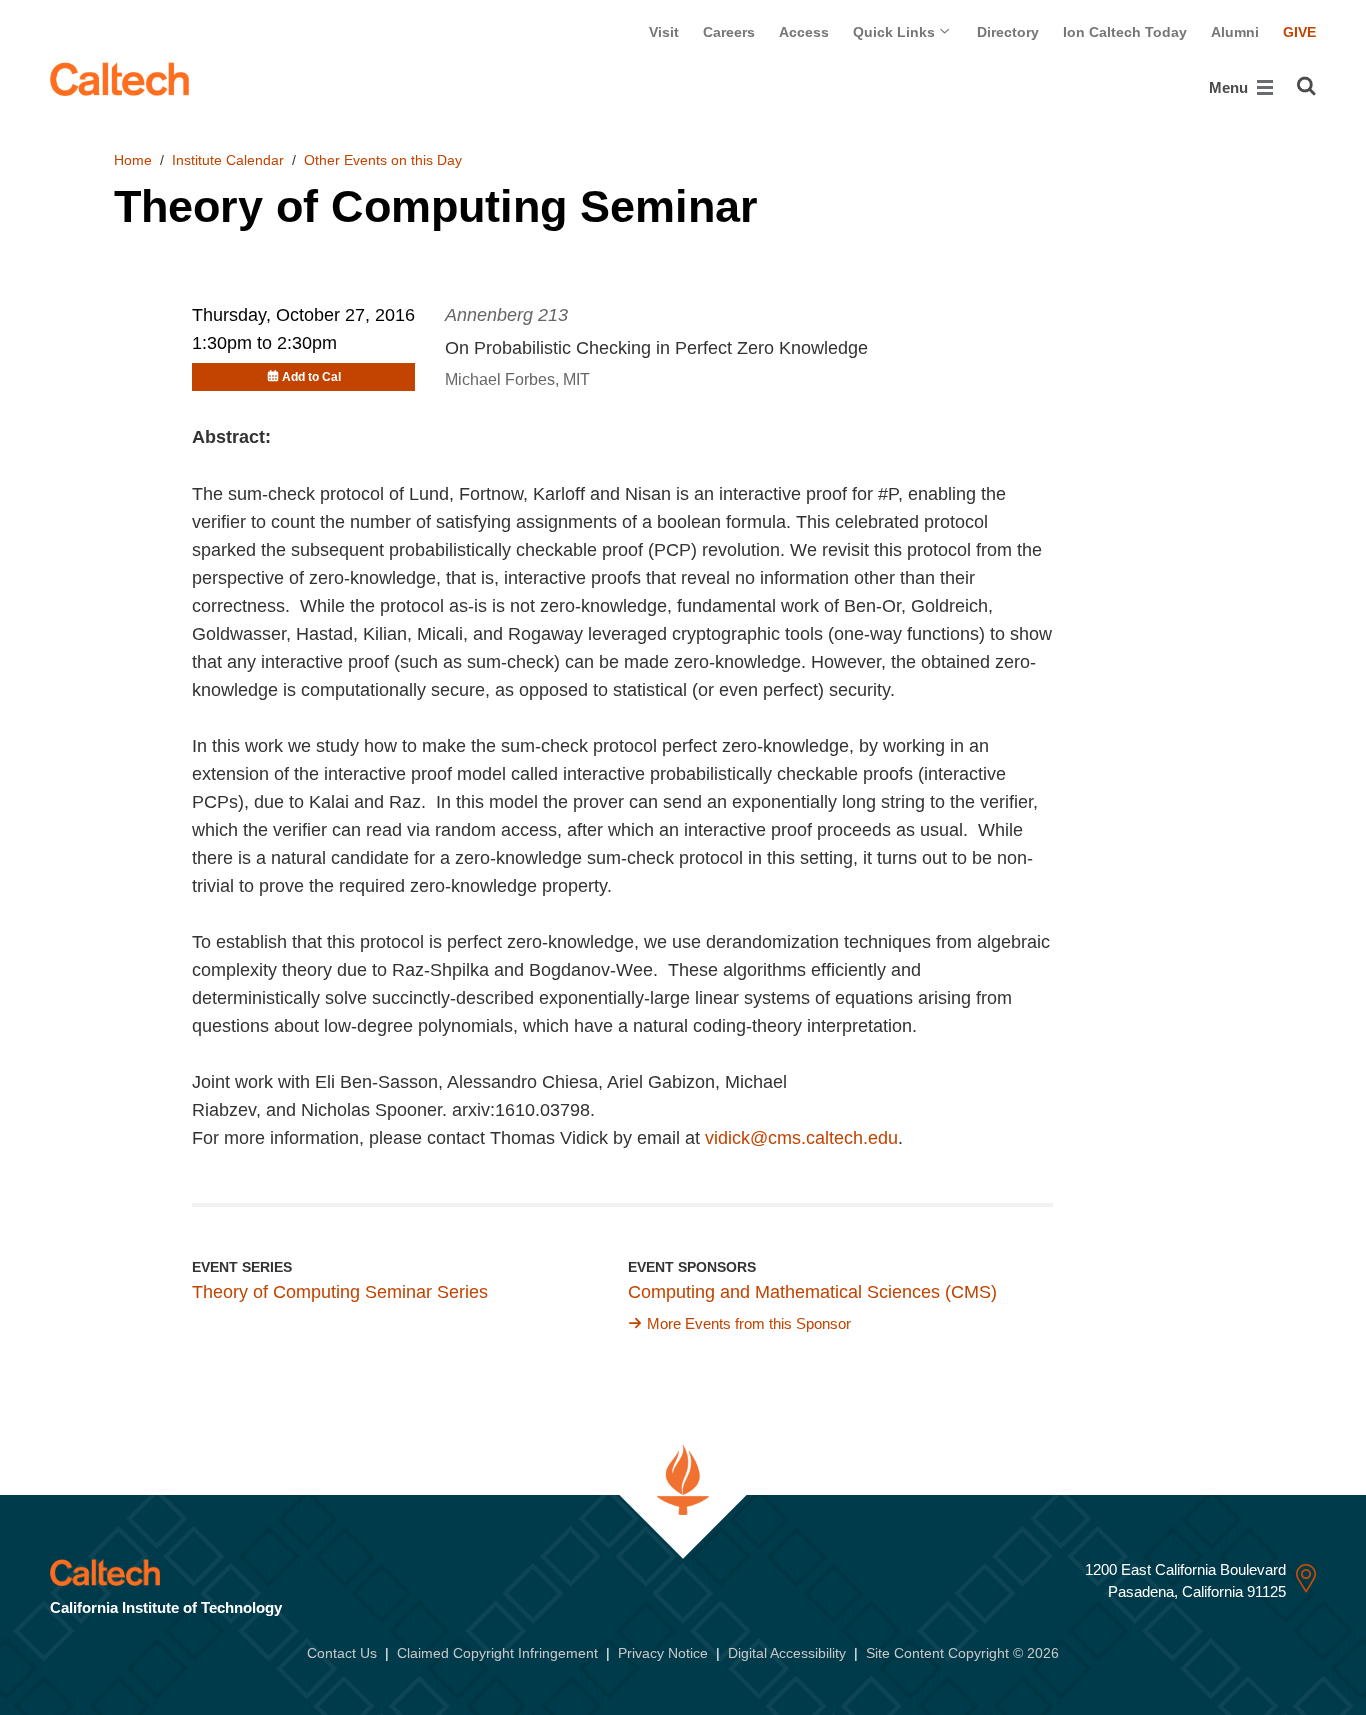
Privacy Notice (663, 1653)
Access (804, 32)
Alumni (1235, 32)
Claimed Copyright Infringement (497, 1653)
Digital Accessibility (787, 1653)
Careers (729, 32)
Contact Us (342, 1653)
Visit (664, 32)
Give (1299, 32)
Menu (1230, 87)
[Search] (1306, 86)
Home (133, 160)
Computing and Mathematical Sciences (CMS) (812, 1292)
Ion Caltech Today (1125, 32)
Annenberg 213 (506, 315)
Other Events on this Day (383, 160)
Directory (1008, 32)
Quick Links (896, 32)
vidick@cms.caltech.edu (801, 1138)
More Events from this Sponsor (749, 1323)
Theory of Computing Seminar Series (340, 1292)
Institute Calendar (228, 160)
